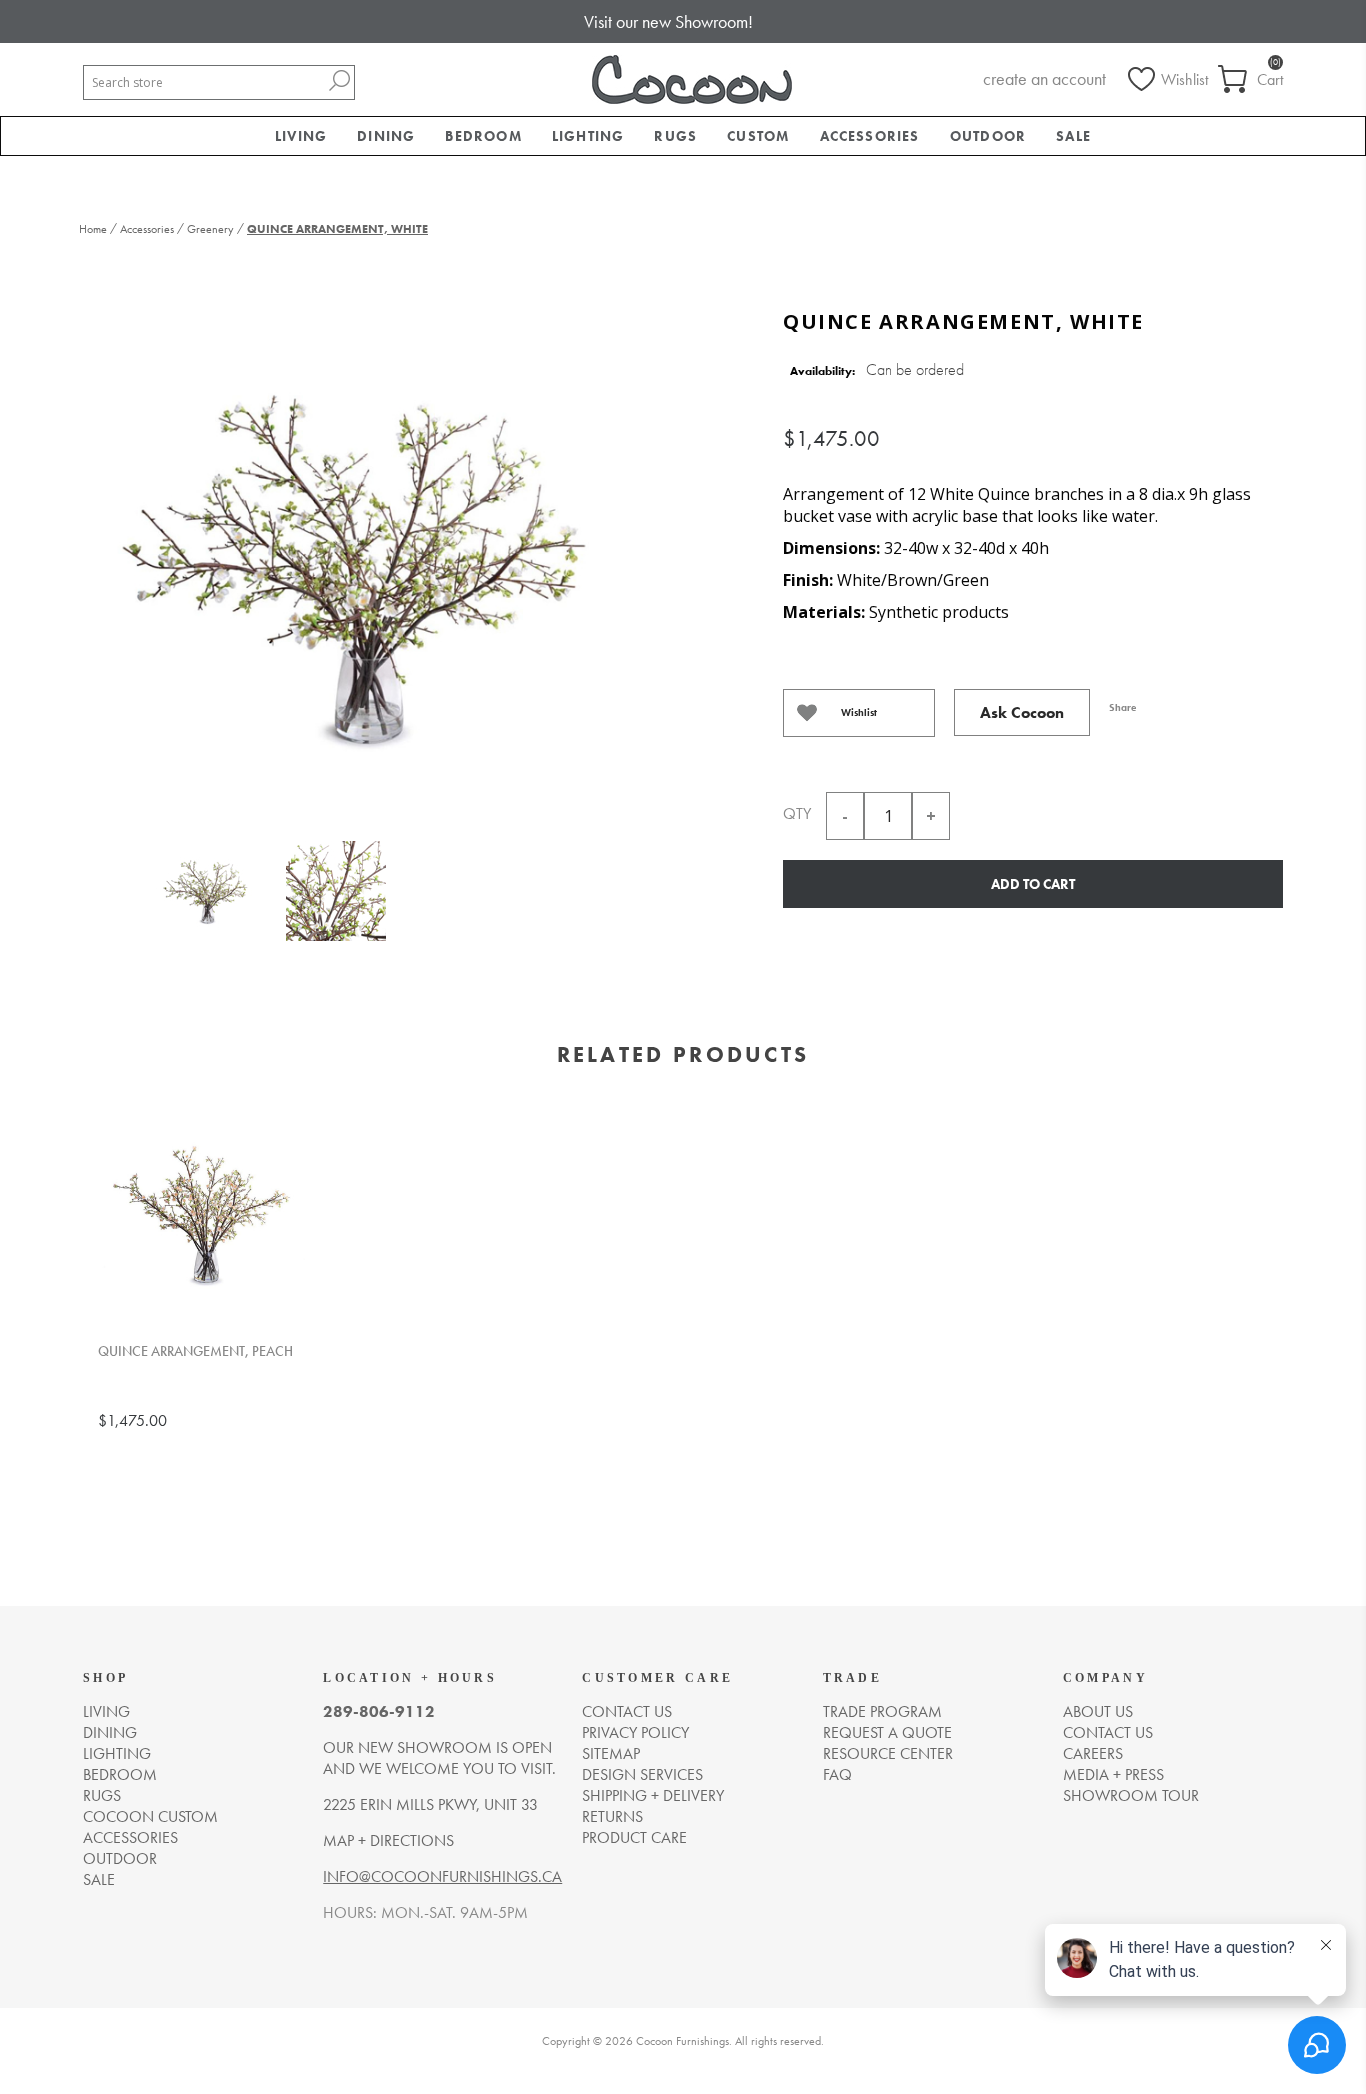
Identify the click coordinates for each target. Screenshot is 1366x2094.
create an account (1044, 78)
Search (339, 80)
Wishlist (859, 712)
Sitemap (611, 1753)
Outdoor (120, 1858)
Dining (110, 1732)
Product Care (634, 1837)
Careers (1093, 1753)
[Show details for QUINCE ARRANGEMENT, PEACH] (203, 1219)
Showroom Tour (1131, 1795)
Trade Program (882, 1711)
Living (106, 1711)
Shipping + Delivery (653, 1795)
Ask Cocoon (1022, 712)
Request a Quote (887, 1732)
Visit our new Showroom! (668, 21)
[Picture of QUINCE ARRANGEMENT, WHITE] (206, 895)
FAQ (837, 1774)
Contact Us (1108, 1732)
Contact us (627, 1711)
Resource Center (888, 1753)
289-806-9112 (379, 1711)
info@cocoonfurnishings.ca (442, 1876)
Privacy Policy (635, 1732)
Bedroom (120, 1774)
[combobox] (204, 82)
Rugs (102, 1795)
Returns (612, 1816)
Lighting (117, 1753)
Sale (99, 1879)
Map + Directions (388, 1840)
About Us (1098, 1711)
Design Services (642, 1774)
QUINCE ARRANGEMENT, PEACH (195, 1351)
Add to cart (1033, 884)
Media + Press (1113, 1774)
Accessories (130, 1837)
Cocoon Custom (150, 1816)
